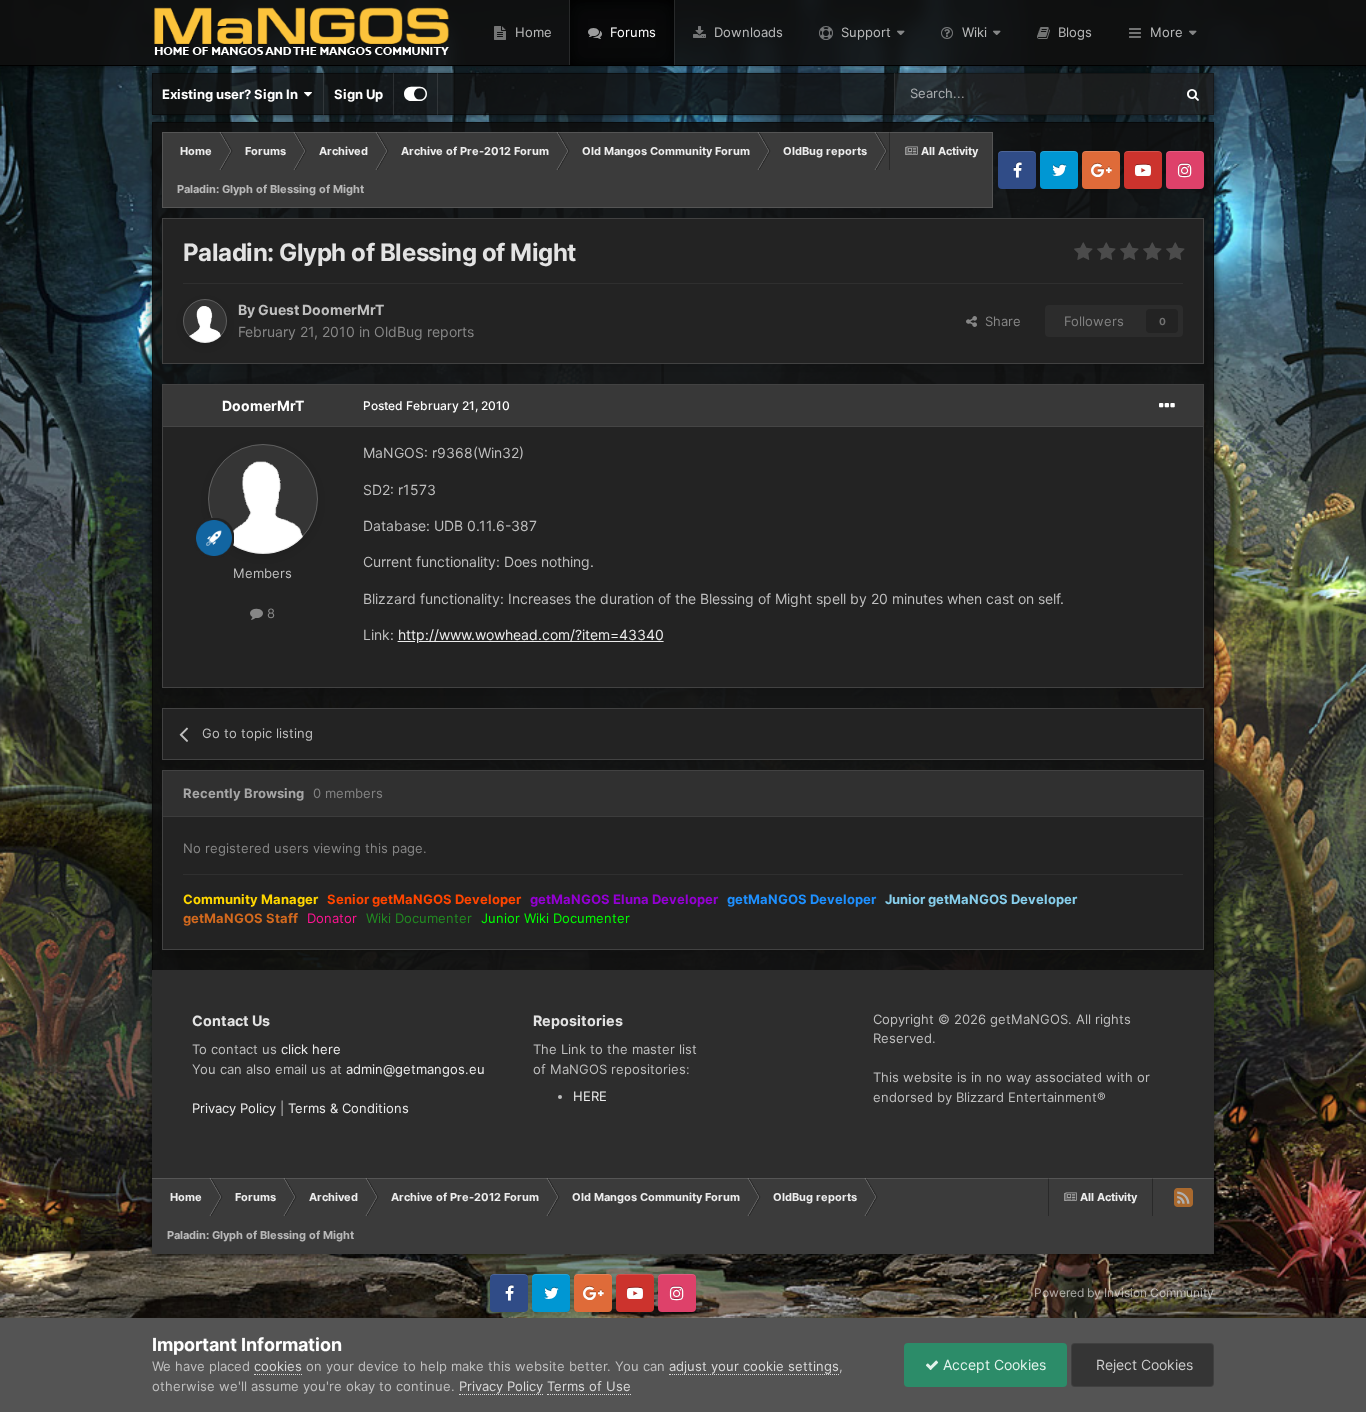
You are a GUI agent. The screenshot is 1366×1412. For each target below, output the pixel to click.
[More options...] (1167, 406)
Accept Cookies (992, 1364)
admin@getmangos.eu (415, 1069)
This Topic (1116, 93)
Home (531, 32)
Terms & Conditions (348, 1108)
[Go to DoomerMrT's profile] (263, 499)
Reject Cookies (1142, 1364)
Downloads (746, 32)
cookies (278, 1366)
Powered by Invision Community (1124, 1292)
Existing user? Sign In (233, 94)
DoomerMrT (263, 405)
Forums (631, 32)
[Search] (1193, 94)
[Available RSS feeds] (1183, 1197)
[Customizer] (415, 94)
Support (866, 32)
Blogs (1073, 32)
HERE (590, 1096)
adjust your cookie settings (754, 1366)
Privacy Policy (234, 1108)
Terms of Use (589, 1386)
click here (311, 1049)
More (1166, 32)
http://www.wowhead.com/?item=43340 (531, 634)
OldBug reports (424, 331)
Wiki (974, 32)
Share (999, 321)
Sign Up (358, 94)
